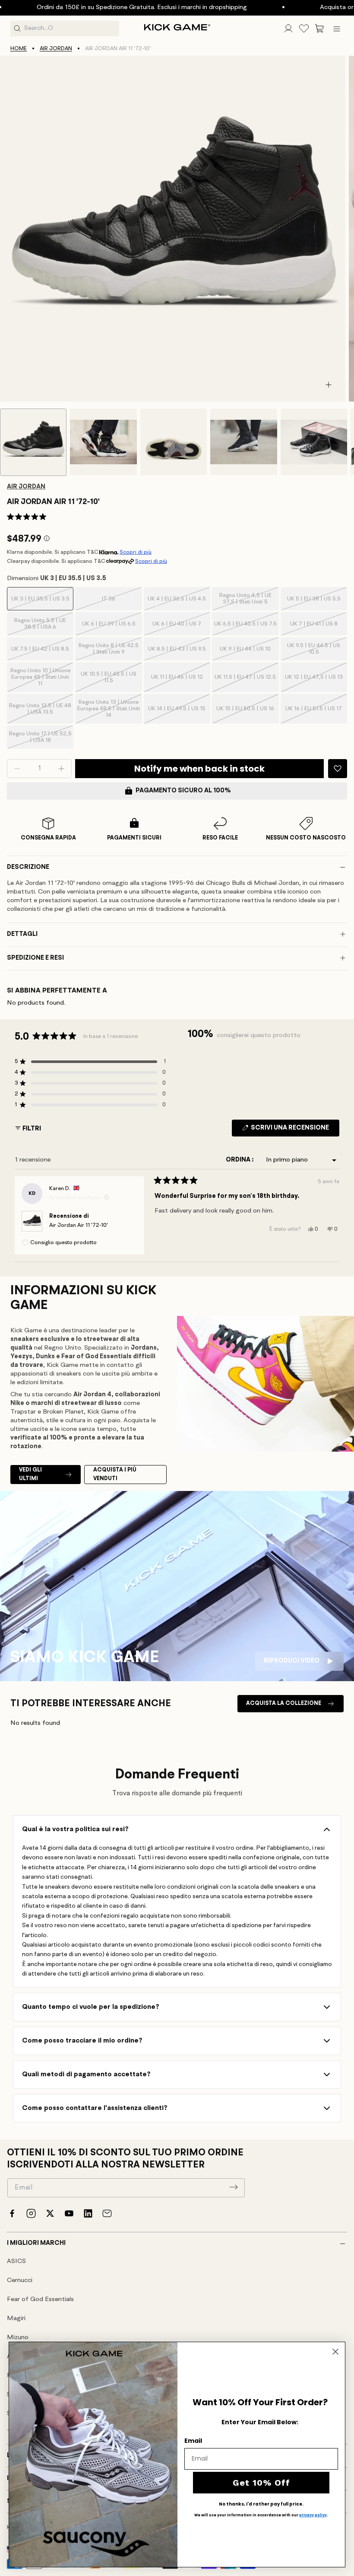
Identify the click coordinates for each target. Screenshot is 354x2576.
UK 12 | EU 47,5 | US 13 (314, 683)
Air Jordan (56, 49)
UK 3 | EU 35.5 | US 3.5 (40, 603)
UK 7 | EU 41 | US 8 (316, 628)
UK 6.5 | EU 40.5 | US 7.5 (245, 628)
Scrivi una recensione (294, 1130)
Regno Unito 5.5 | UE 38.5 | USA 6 (41, 627)
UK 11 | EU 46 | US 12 (178, 683)
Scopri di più (136, 552)
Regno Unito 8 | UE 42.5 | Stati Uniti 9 (109, 652)
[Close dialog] (335, 2352)
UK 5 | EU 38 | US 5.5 (314, 603)
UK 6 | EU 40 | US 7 (178, 628)
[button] (319, 29)
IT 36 (119, 603)
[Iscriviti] (234, 2187)
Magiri (16, 2319)
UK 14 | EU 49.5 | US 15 (177, 715)
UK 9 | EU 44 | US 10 (246, 653)
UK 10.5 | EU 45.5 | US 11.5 (109, 682)
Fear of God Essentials (40, 2300)
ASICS (16, 2262)
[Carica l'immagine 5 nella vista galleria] (314, 442)
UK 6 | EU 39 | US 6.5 (109, 628)
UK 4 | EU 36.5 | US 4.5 (177, 603)
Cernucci (20, 2281)
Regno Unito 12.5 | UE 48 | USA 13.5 (40, 713)
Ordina (239, 1160)
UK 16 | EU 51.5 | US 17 (314, 715)
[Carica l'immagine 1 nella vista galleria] (33, 442)
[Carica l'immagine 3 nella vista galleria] (174, 442)
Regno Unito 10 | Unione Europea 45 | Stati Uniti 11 (40, 680)
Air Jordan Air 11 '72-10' (79, 1225)
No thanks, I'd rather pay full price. (261, 2504)
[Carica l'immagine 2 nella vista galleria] (103, 442)
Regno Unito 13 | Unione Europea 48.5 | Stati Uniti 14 (109, 712)
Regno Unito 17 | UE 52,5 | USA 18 (40, 740)
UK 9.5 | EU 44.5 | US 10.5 (314, 652)
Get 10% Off (261, 2483)
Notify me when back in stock (199, 769)
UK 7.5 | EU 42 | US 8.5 (40, 653)
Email (193, 2441)
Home (19, 49)
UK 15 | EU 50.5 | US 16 (245, 715)
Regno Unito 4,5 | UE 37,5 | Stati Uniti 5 (246, 602)
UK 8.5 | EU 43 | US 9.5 (177, 653)
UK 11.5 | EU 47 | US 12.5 (245, 683)
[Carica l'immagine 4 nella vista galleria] (243, 442)
